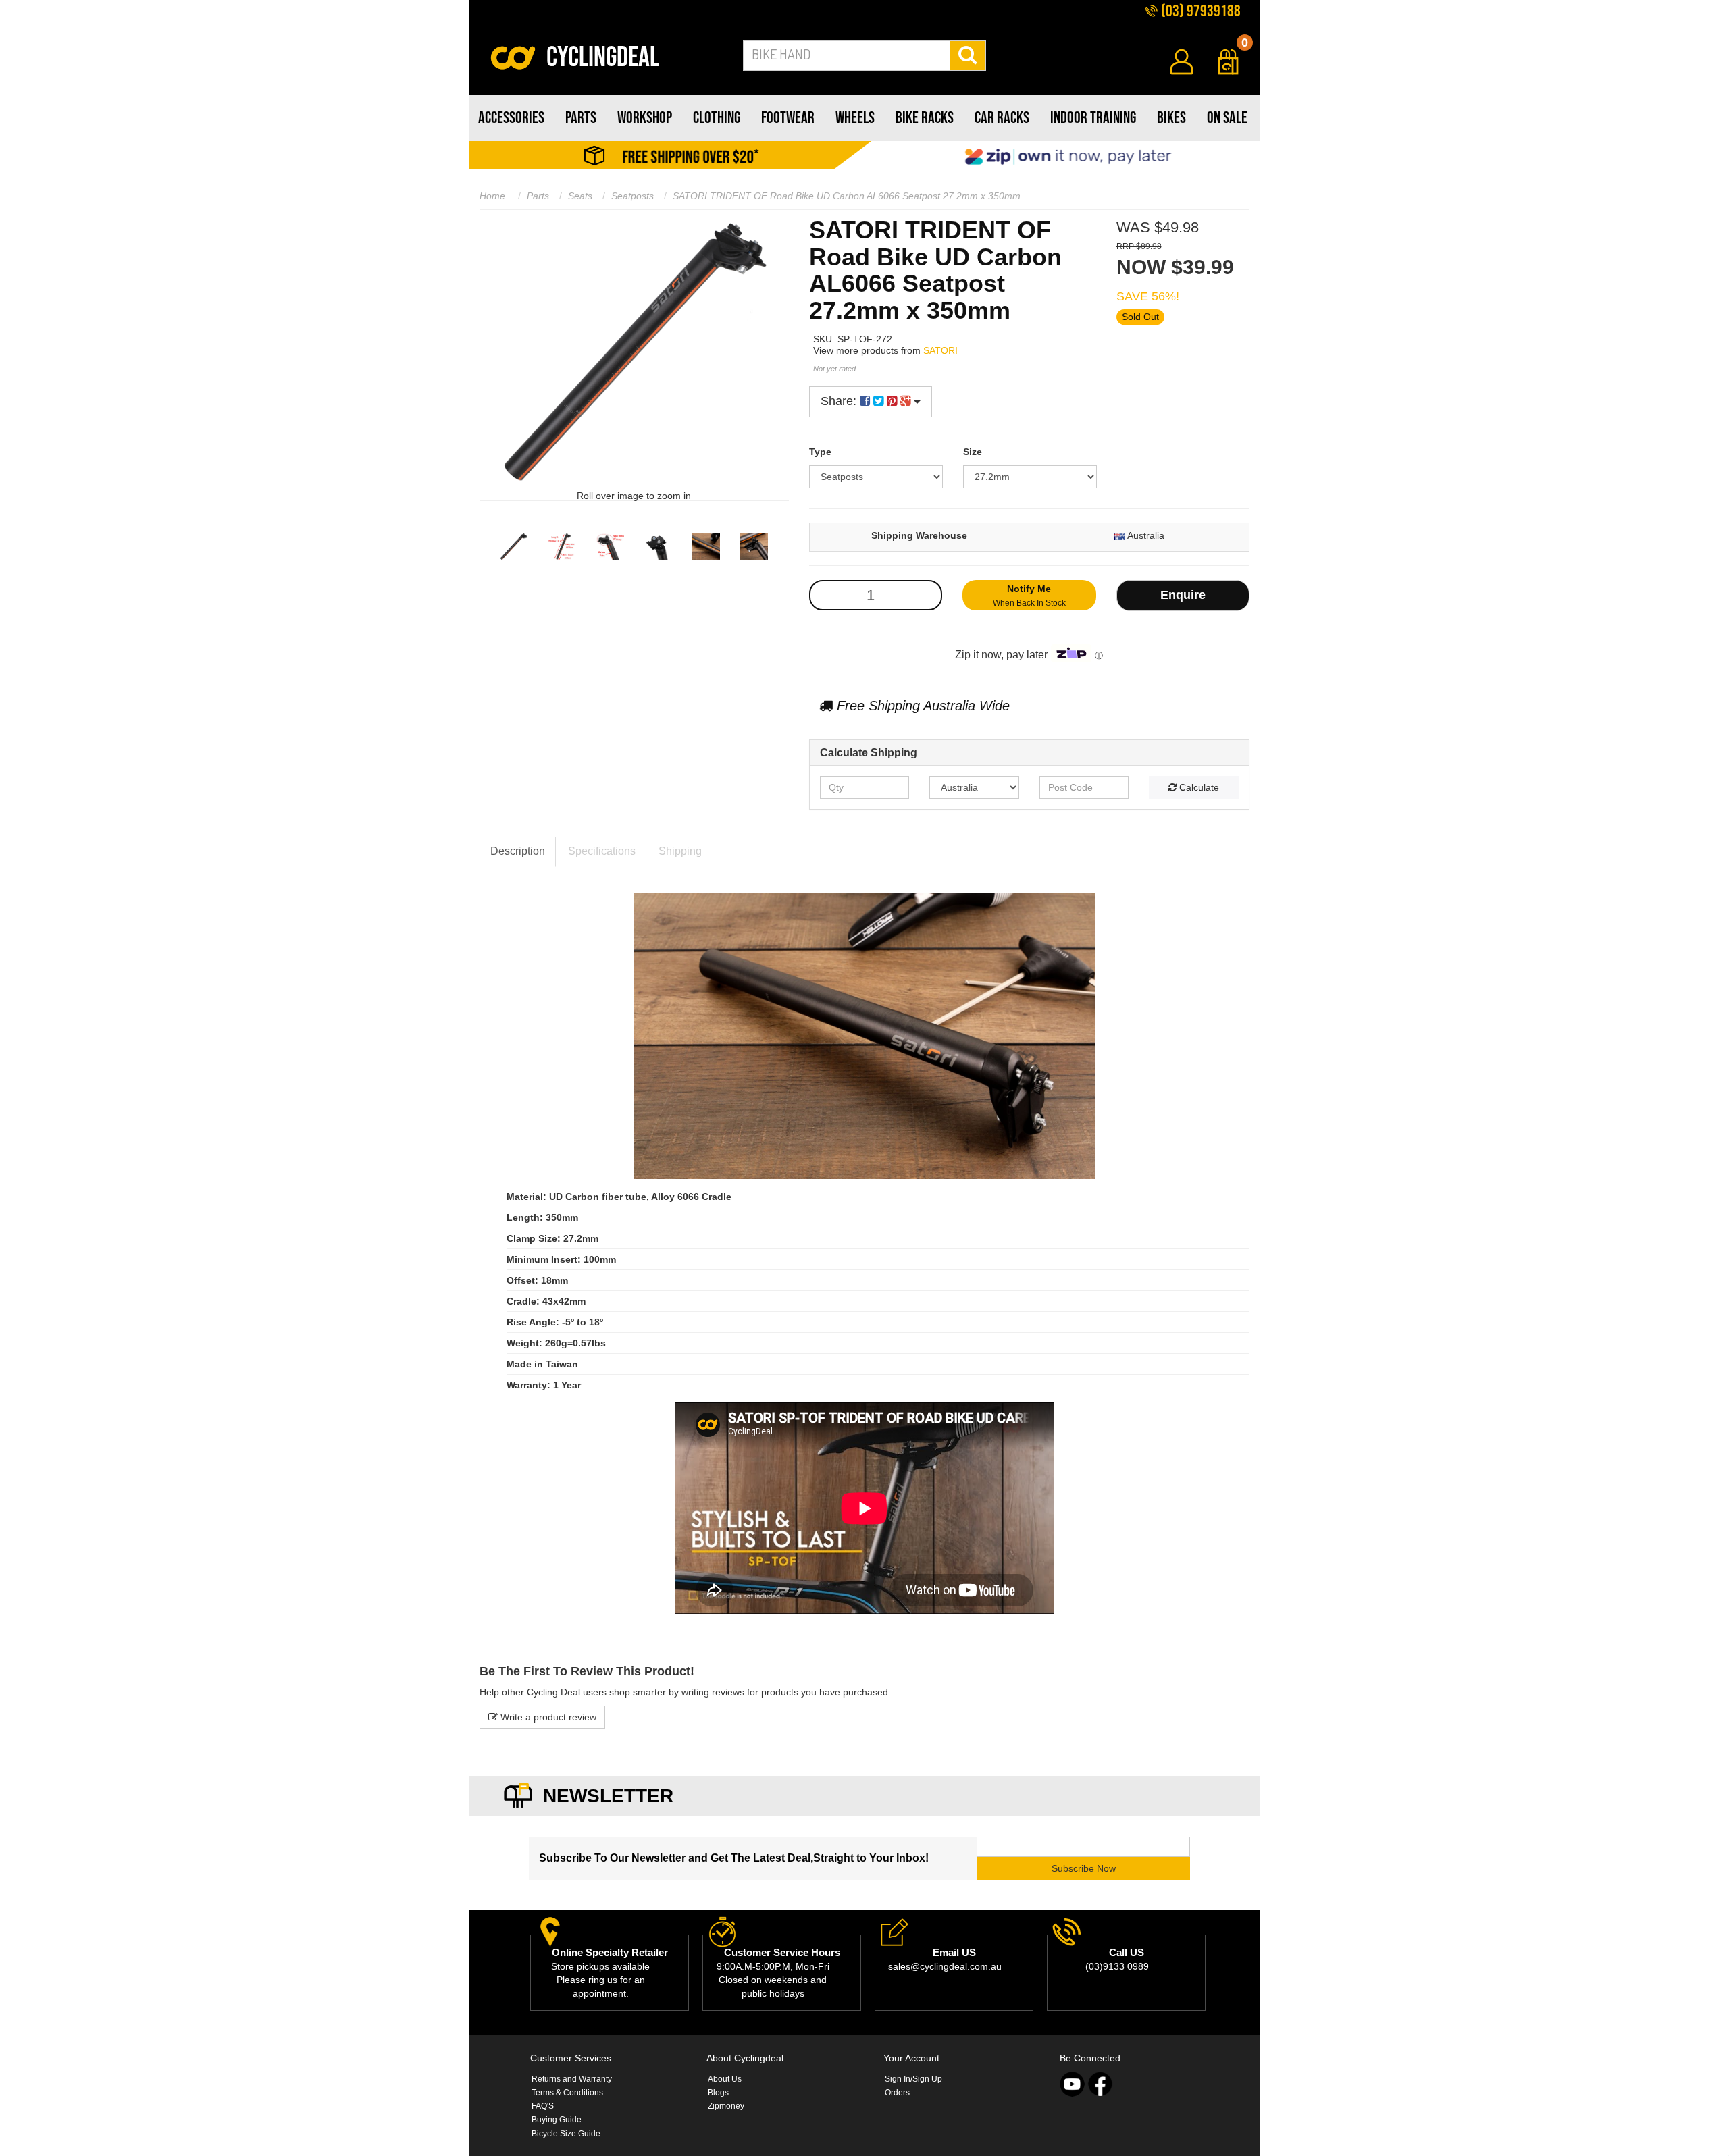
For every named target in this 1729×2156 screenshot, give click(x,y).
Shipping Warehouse (919, 535)
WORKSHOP (645, 118)
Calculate (1198, 787)
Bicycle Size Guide (566, 2134)
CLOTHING (717, 118)
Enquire (1183, 595)
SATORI (940, 350)
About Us (725, 2079)
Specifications (602, 851)
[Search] (968, 55)
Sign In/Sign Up (913, 2079)
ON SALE (1227, 118)
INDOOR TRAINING (1093, 118)
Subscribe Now (1084, 1868)
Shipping (680, 851)
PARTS (581, 118)
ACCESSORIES (511, 118)
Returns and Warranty (572, 2079)
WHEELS (855, 118)
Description (518, 851)
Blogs (718, 2093)
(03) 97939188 (1199, 11)
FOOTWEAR (788, 118)
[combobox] (847, 55)
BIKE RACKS (925, 118)
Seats (580, 196)
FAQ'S (543, 2106)
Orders (897, 2093)
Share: (840, 401)
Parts (538, 196)
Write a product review (547, 1717)
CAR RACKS (1002, 118)
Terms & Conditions (567, 2093)
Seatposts (633, 196)
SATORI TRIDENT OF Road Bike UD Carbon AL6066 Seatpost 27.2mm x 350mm (847, 196)
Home (492, 196)
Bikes (1171, 118)
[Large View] (514, 547)
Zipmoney (726, 2106)
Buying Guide (557, 2120)
